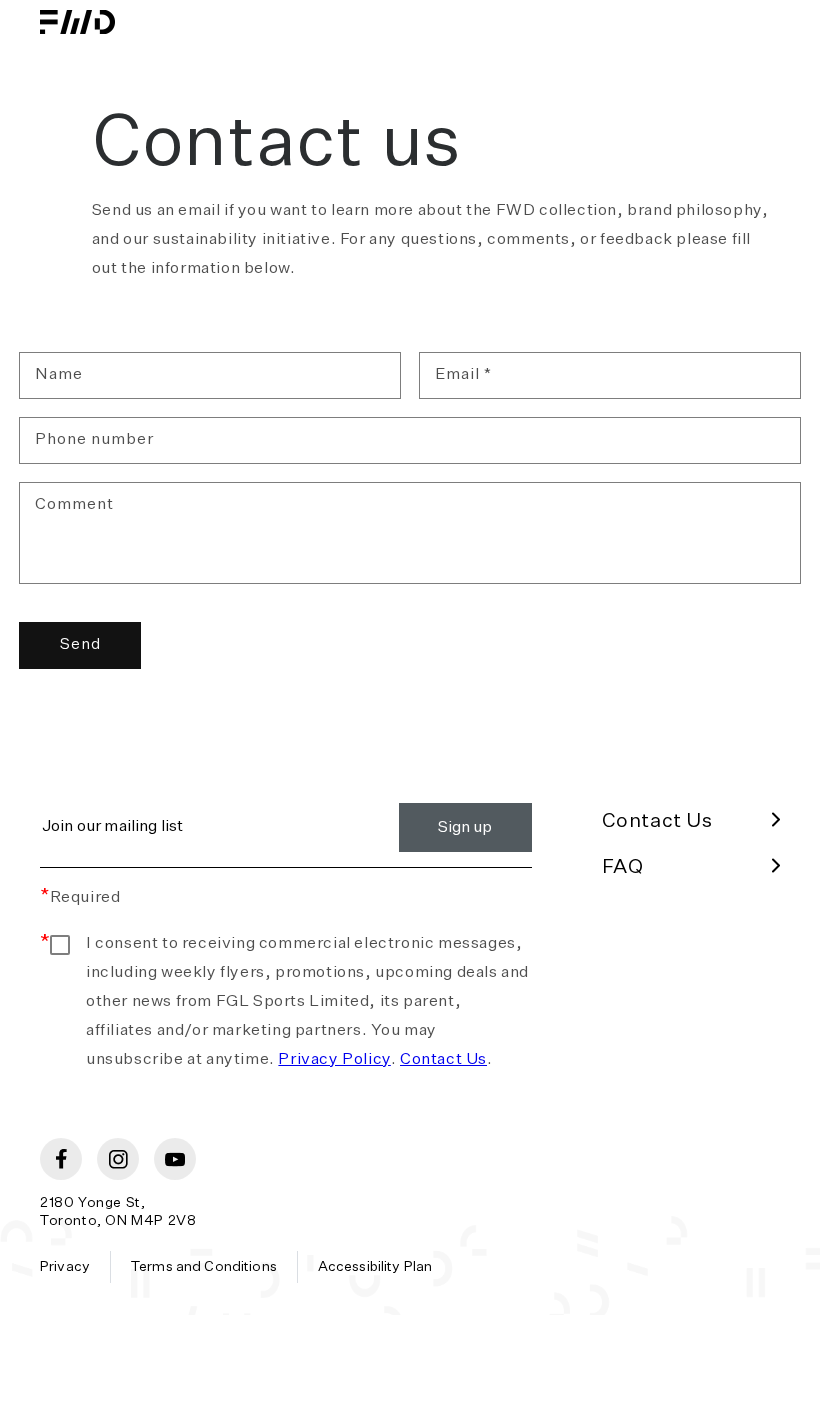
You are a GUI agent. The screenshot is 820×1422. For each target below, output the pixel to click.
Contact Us (443, 1060)
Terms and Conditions (204, 1267)
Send (80, 644)
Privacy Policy (334, 1060)
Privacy (65, 1267)
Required (80, 898)
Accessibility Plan (375, 1267)
